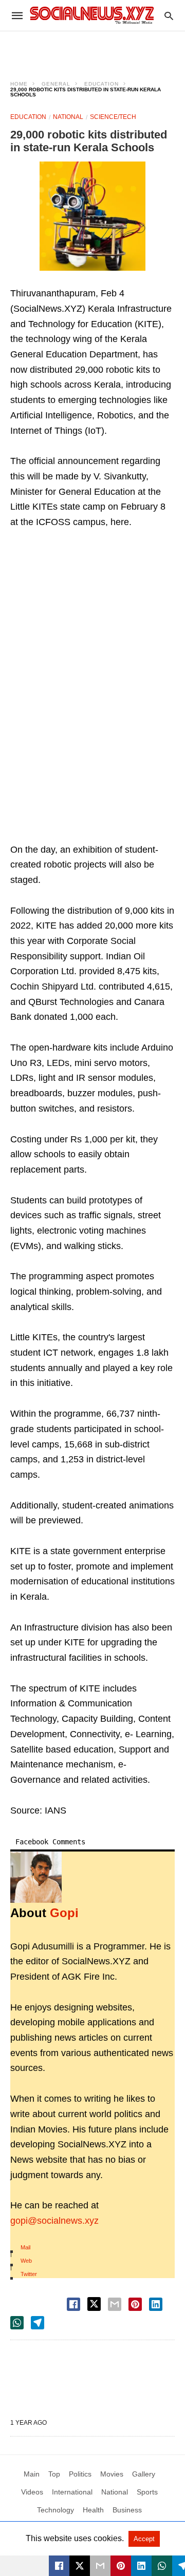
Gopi (64, 1913)
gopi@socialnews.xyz (54, 2221)
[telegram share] (38, 2323)
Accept (144, 2539)
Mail (25, 2247)
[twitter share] (94, 2304)
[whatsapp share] (17, 2323)
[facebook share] (73, 2304)
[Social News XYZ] (92, 15)
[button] (92, 216)
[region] (92, 49)
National (68, 117)
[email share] (115, 2304)
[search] (169, 16)
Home (19, 84)
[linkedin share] (156, 2304)
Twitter (29, 2274)
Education (101, 84)
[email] (100, 2566)
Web (26, 2261)
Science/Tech (113, 117)
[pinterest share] (135, 2304)
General (56, 84)
